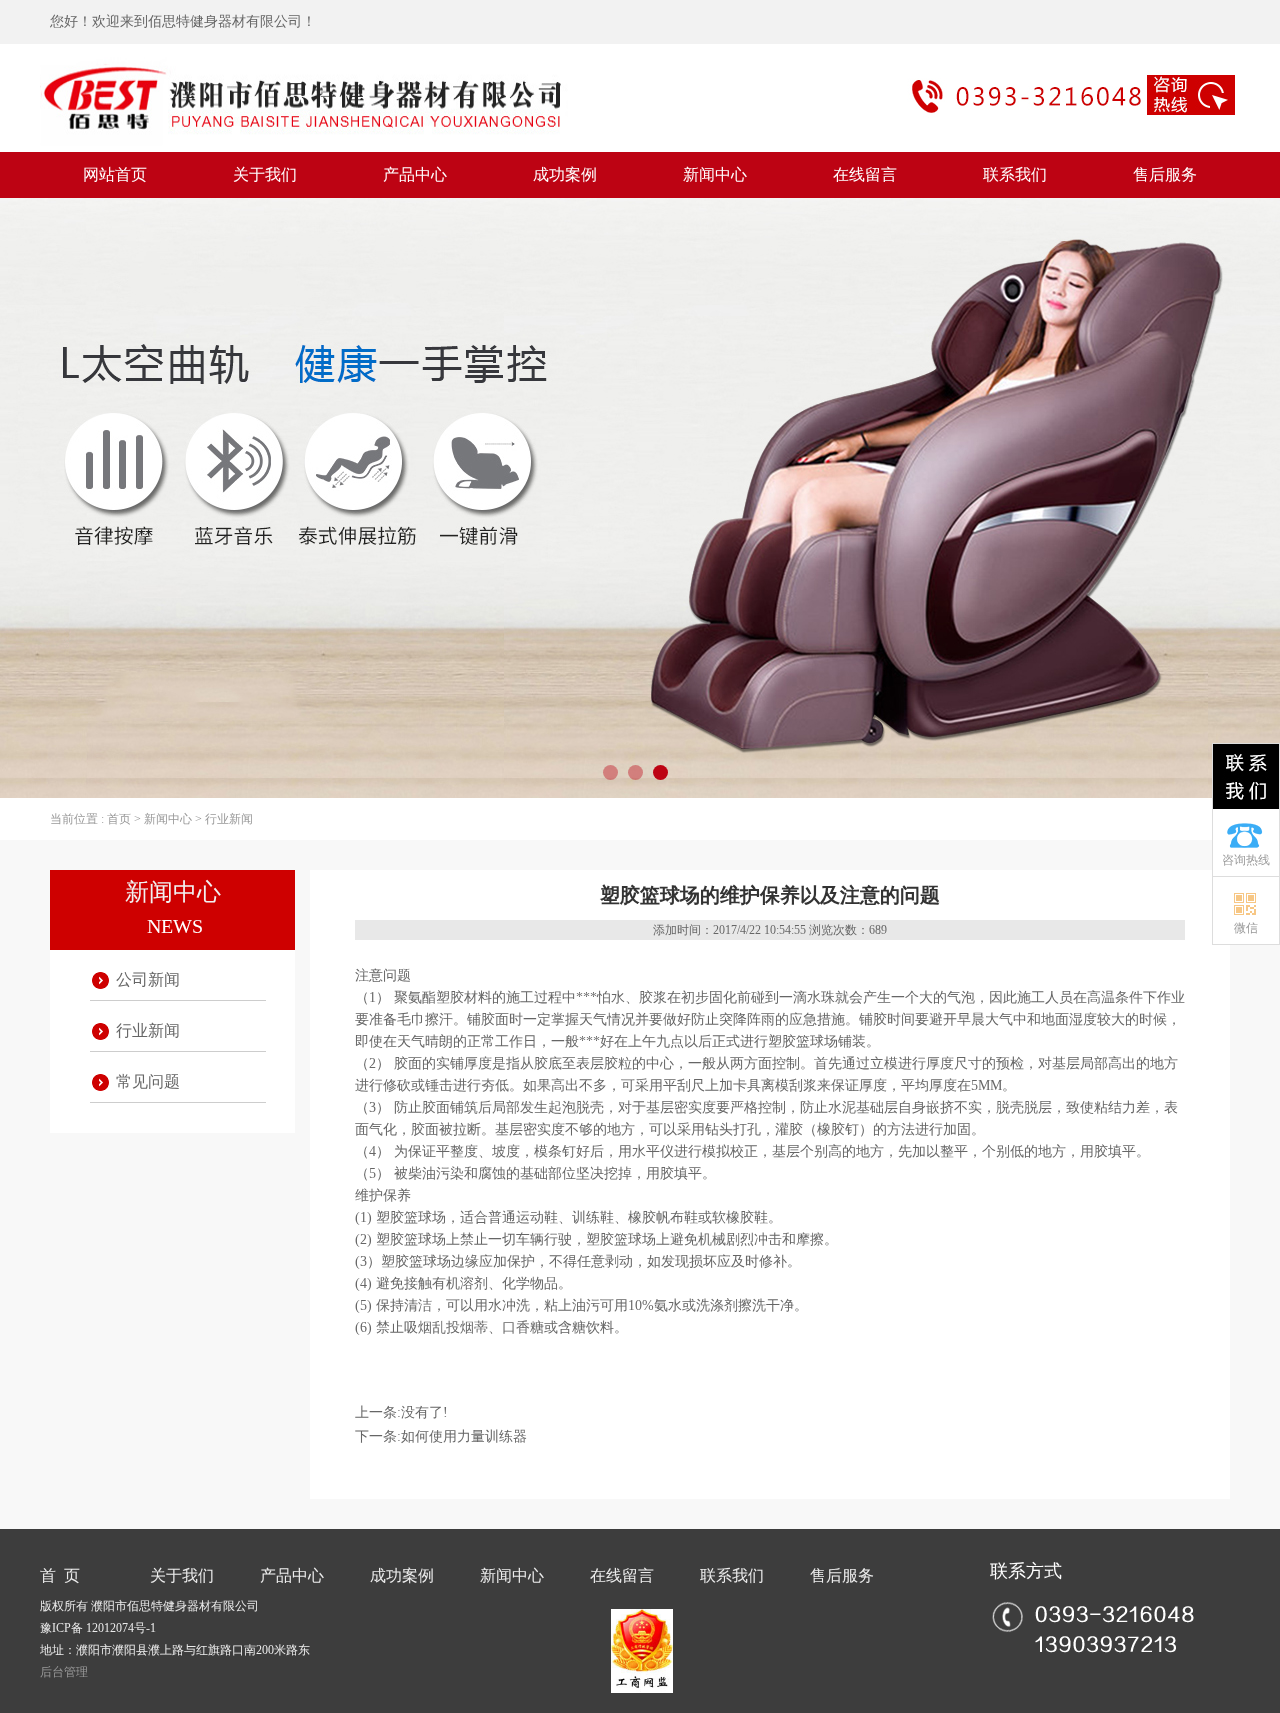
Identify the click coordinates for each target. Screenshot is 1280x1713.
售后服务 (1165, 174)
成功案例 (565, 174)
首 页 (60, 1575)
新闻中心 (715, 174)
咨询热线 (1246, 860)
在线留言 (865, 174)
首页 (119, 819)
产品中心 (415, 174)
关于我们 (265, 174)
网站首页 (115, 174)
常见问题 (148, 1081)
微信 (1246, 928)
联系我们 (1015, 174)
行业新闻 (229, 819)
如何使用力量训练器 (464, 1436)
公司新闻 (148, 979)
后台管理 (64, 1672)
